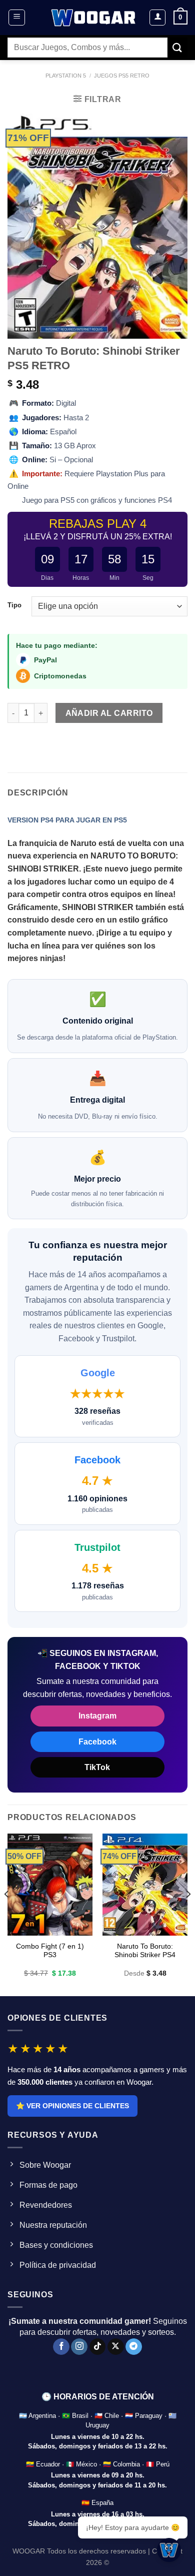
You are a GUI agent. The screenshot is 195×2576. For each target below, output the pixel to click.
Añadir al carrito (109, 713)
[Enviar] (177, 47)
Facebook (97, 1742)
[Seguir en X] (116, 2347)
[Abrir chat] (169, 2550)
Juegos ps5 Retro (122, 76)
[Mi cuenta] (157, 18)
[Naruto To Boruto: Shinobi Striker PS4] (145, 1885)
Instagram (97, 1716)
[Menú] (17, 18)
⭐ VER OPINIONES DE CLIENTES (72, 2106)
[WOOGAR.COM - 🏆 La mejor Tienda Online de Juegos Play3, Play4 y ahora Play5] (94, 18)
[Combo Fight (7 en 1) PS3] (50, 1885)
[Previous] (7, 1914)
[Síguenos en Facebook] (61, 2347)
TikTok (97, 1767)
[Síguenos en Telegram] (134, 2347)
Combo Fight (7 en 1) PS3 (50, 1951)
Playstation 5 (66, 76)
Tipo (14, 605)
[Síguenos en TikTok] (98, 2347)
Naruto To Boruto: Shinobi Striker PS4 (145, 1951)
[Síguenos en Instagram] (79, 2347)
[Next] (188, 1914)
